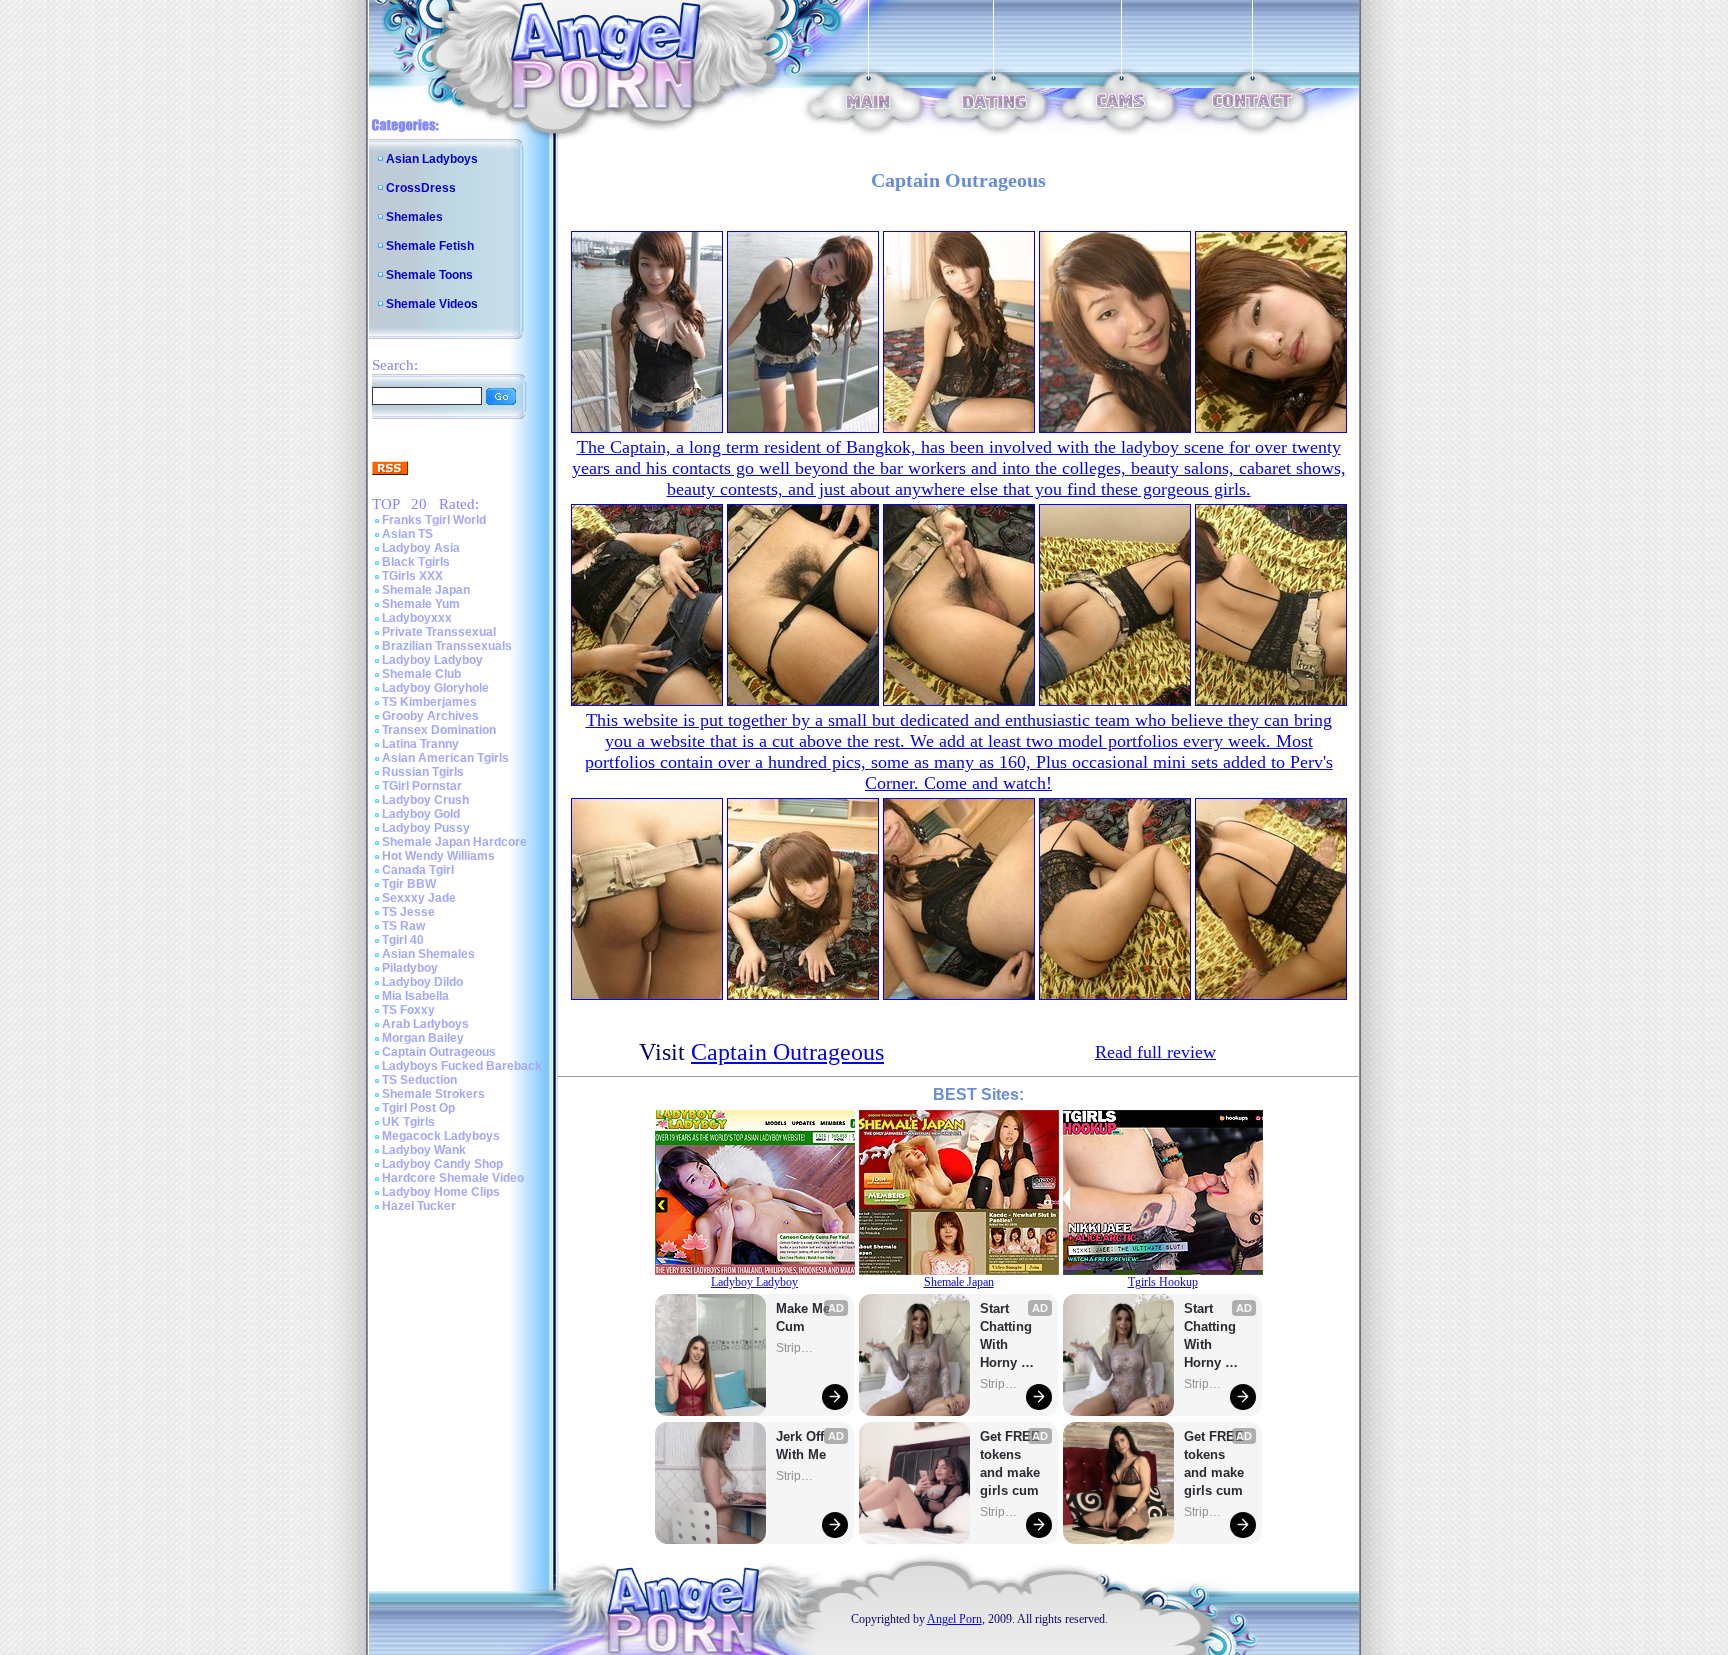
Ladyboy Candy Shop (442, 1164)
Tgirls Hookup (1163, 1282)
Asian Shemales (428, 954)
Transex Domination (439, 730)
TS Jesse (408, 912)
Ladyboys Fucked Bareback (462, 1066)
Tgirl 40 (403, 940)
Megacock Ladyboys (441, 1136)
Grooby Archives (430, 716)
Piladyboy (410, 968)
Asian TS (407, 534)
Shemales (414, 217)
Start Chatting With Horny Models (1008, 1336)
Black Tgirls (416, 562)
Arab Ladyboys (425, 1024)
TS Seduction (419, 1080)
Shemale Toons (429, 275)
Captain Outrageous (439, 1052)
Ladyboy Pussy (426, 828)
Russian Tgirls (423, 772)
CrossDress (421, 188)
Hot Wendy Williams (438, 856)
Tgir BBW (409, 884)
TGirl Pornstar (422, 786)
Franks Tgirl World (434, 520)
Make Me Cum (805, 1317)
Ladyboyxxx (417, 618)
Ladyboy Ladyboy (432, 660)
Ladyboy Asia (421, 548)
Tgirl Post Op (418, 1108)
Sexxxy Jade (419, 898)
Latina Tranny (420, 744)
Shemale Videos (432, 304)
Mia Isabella (415, 996)
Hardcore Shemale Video (453, 1178)
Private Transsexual (439, 632)
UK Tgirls (408, 1122)
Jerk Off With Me (802, 1445)
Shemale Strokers (433, 1094)
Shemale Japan (426, 590)
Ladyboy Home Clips (441, 1192)
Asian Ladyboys (432, 159)
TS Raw (403, 926)
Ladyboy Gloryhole (435, 688)
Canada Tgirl (418, 870)
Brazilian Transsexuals (447, 646)
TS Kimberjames (429, 702)
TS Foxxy (408, 1010)
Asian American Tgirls (445, 758)
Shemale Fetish (430, 246)
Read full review (1155, 1052)
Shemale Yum (421, 604)
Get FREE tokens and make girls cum (1010, 1463)
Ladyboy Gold (421, 814)
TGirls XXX (412, 576)
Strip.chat (796, 1348)
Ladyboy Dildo (422, 982)
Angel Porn (954, 1619)
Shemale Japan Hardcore (454, 842)
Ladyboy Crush (425, 800)
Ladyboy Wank (424, 1150)
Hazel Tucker (419, 1206)
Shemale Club (421, 674)
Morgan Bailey (423, 1038)
